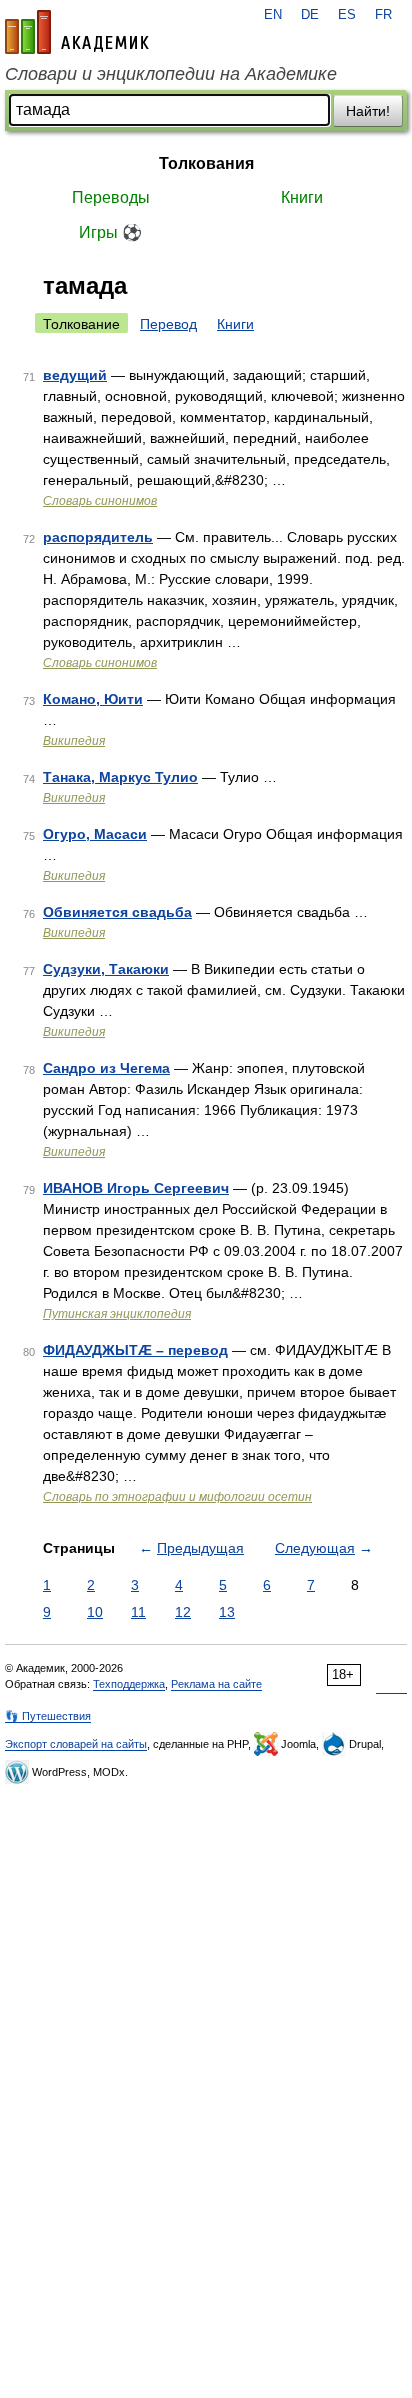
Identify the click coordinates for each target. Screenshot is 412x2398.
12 (183, 1612)
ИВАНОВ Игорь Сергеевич (136, 1188)
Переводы (111, 197)
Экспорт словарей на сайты (76, 1744)
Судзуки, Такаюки (106, 969)
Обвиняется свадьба (117, 912)
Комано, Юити (93, 699)
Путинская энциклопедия (117, 1314)
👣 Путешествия (48, 1716)
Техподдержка (129, 1684)
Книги (302, 197)
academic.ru (77, 32)
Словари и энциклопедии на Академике (171, 74)
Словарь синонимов (100, 501)
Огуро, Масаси (95, 834)
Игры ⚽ (110, 232)
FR (383, 15)
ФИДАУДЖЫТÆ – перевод (135, 1350)
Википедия (74, 741)
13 (227, 1612)
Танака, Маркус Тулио (120, 777)
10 (95, 1612)
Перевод (168, 324)
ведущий (75, 375)
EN (273, 15)
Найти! (368, 111)
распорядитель (98, 537)
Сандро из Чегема (106, 1068)
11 (138, 1612)
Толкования (206, 163)
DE (310, 15)
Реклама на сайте (216, 1684)
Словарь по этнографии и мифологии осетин (177, 1497)
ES (347, 15)
